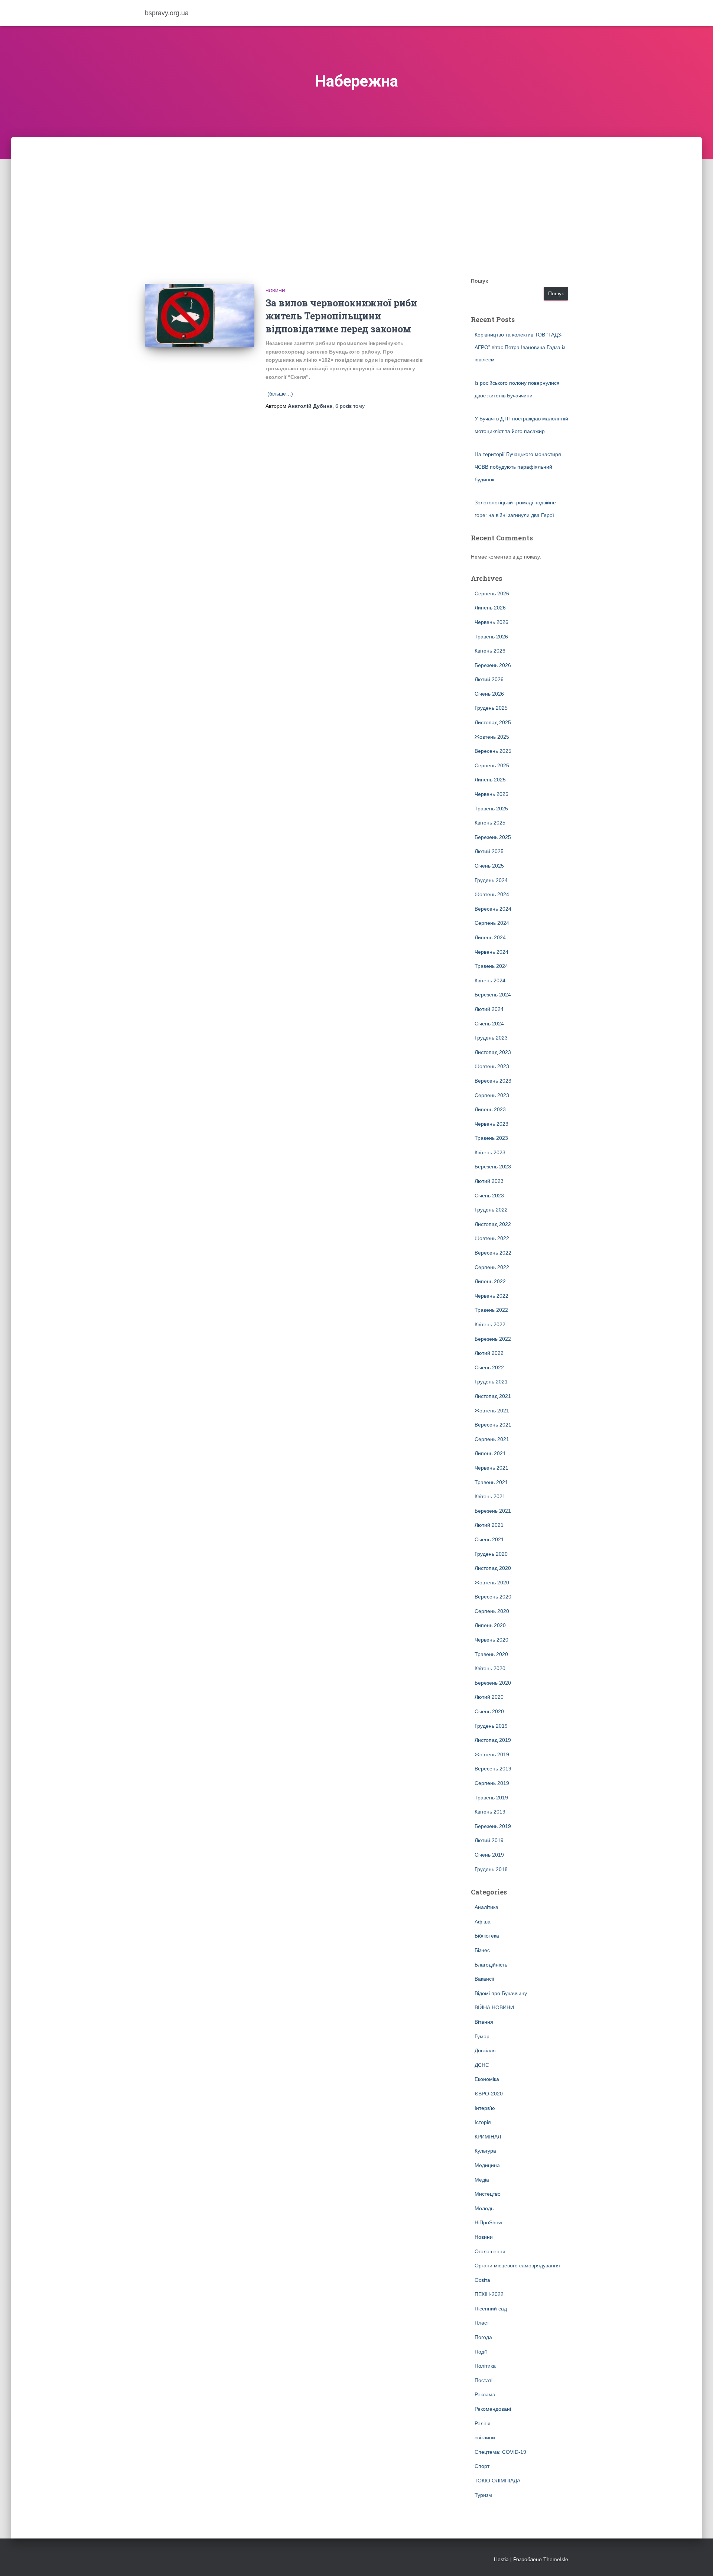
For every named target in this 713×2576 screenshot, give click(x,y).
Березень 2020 (493, 1683)
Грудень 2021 (491, 1382)
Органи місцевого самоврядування (517, 2266)
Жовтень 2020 (492, 1583)
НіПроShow (488, 2222)
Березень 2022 (493, 1339)
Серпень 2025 (492, 765)
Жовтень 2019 (492, 1754)
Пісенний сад (491, 2309)
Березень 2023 (493, 1167)
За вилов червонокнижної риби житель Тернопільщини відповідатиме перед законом (341, 316)
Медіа (482, 2180)
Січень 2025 (489, 866)
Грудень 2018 (491, 1869)
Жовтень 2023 (492, 1066)
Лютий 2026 (489, 679)
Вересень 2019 (493, 1769)
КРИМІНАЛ (488, 2137)
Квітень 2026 (490, 651)
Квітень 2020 (490, 1668)
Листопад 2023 (493, 1052)
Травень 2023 (491, 1138)
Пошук (479, 281)
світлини (485, 2437)
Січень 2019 (489, 1855)
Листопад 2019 (493, 1740)
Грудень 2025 (491, 708)
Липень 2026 (490, 608)
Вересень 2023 (493, 1081)
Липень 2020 (490, 1625)
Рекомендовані (493, 2409)
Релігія (483, 2423)
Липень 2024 (490, 937)
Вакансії (484, 1979)
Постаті (484, 2380)
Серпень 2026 (492, 593)
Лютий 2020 (489, 1697)
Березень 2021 (493, 1511)
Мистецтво (488, 2194)
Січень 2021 (489, 1539)
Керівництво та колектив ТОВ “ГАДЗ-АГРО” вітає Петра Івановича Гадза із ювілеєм (520, 347)
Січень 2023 (489, 1196)
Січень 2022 (489, 1367)
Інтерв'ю (485, 2108)
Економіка (487, 2079)
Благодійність (491, 1965)
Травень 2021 (491, 1482)
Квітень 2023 (490, 1152)
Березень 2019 (493, 1826)
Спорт (482, 2466)
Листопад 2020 (493, 1568)
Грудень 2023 (491, 1038)
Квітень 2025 (490, 823)
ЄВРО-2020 (489, 2094)
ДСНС (482, 2065)
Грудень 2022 (491, 1210)
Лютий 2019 (489, 1840)
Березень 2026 (493, 665)
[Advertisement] (356, 193)
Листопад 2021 (493, 1396)
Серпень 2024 (492, 923)
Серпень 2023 (492, 1095)
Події (481, 2352)
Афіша (483, 1922)
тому (350, 406)
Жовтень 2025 (492, 737)
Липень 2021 (490, 1453)
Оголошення (490, 2251)
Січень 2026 (489, 694)
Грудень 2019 (491, 1726)
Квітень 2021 (490, 1496)
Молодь (484, 2208)
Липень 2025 (490, 780)
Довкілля (485, 2050)
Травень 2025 (491, 809)
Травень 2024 (491, 966)
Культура (485, 2151)
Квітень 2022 (490, 1324)
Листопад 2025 (493, 722)
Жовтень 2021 (492, 1411)
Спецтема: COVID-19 (500, 2452)
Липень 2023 (490, 1109)
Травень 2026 (491, 637)
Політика (485, 2366)
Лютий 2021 (489, 1525)
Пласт (482, 2323)
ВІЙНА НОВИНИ (494, 2007)
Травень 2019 (491, 1798)
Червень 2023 (491, 1124)
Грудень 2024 (491, 880)
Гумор (482, 2036)
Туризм (483, 2495)
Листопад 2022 (493, 1224)
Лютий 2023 (489, 1181)
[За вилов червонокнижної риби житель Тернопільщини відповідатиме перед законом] (200, 316)
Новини (275, 291)
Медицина (487, 2165)
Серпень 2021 (492, 1439)
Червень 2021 (491, 1468)
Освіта (482, 2280)
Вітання (484, 2022)
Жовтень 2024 (492, 894)
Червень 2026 (491, 622)
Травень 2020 (491, 1654)
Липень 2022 (490, 1281)
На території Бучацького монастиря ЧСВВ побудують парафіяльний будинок (518, 467)
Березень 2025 (493, 837)
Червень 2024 (491, 952)
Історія (483, 2122)
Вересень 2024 (493, 909)
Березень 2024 (493, 995)
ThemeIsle (556, 2559)
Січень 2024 (489, 1024)
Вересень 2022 (493, 1253)
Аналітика (486, 1907)
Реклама (485, 2394)
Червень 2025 (491, 794)
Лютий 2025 (489, 851)
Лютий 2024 (489, 1009)
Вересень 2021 (493, 1425)
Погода (483, 2337)
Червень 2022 (491, 1296)
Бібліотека (487, 1936)
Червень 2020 (491, 1640)
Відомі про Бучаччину (501, 1993)
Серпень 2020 (492, 1611)
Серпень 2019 (492, 1783)
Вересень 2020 (493, 1597)
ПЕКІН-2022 (489, 2294)
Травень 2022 (491, 1310)
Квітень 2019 (490, 1812)
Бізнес (482, 1950)
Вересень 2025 (493, 751)
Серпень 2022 (492, 1267)
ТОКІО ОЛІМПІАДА (497, 2481)
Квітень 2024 (490, 980)
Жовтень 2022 (492, 1238)
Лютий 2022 (489, 1353)
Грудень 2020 (491, 1554)
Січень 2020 (489, 1711)
